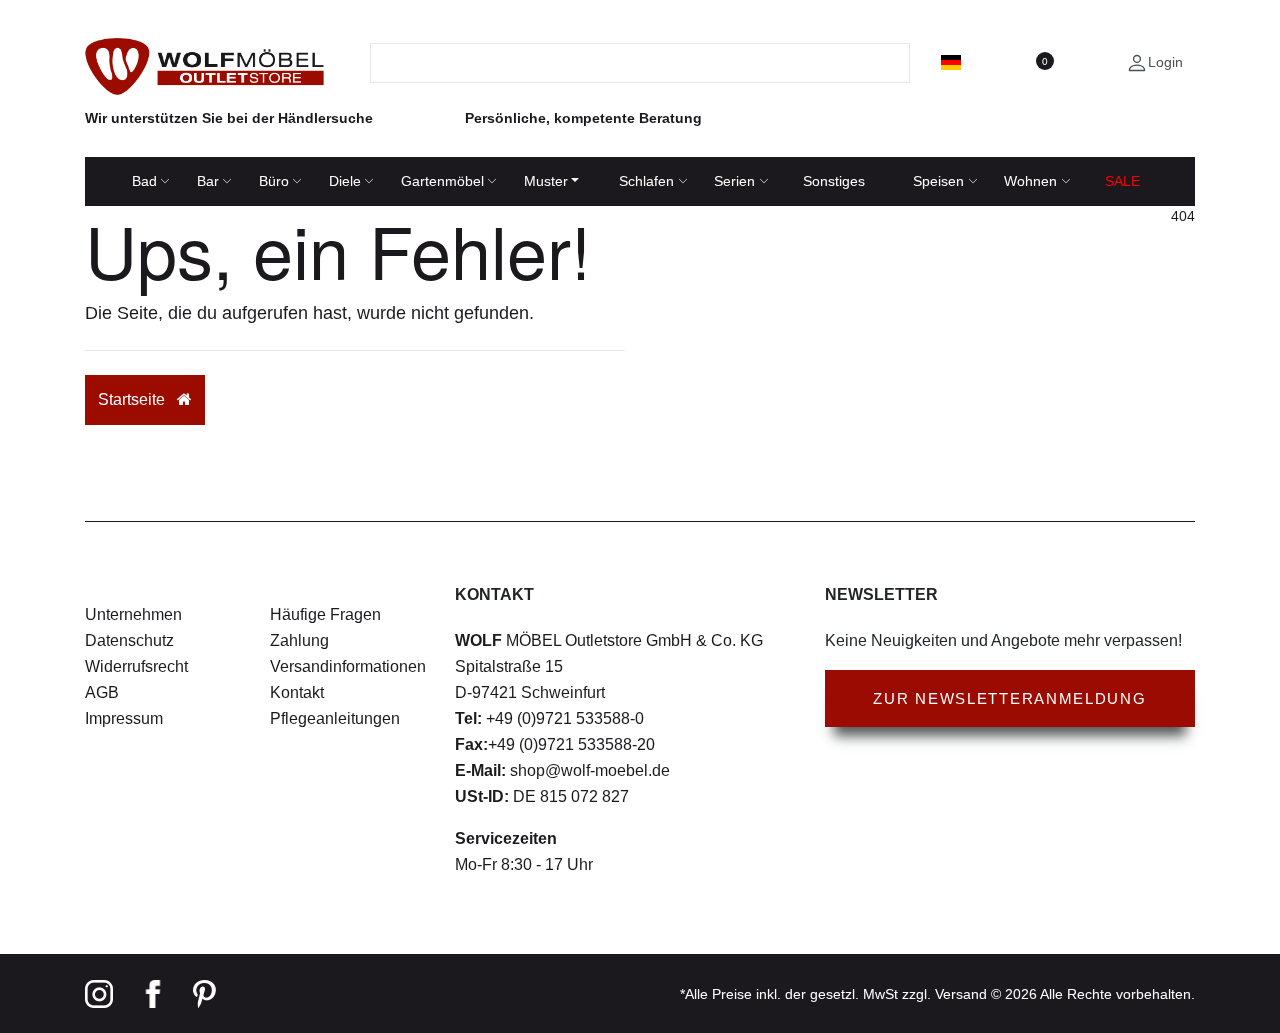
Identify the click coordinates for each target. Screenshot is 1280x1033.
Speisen (938, 181)
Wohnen (1030, 181)
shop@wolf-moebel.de (588, 770)
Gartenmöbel (442, 181)
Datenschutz (129, 640)
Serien (734, 181)
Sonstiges (834, 181)
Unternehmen (133, 614)
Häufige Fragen (325, 614)
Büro (274, 181)
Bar (208, 181)
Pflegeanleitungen (335, 718)
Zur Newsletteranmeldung (1009, 698)
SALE (1122, 181)
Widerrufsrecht (136, 666)
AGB (102, 692)
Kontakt (297, 692)
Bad (144, 181)
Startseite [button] (133, 399)
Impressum (124, 718)
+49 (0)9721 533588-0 (563, 718)
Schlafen (646, 181)
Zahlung (299, 640)
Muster (546, 181)
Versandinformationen (348, 666)
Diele (345, 181)
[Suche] (897, 63)
